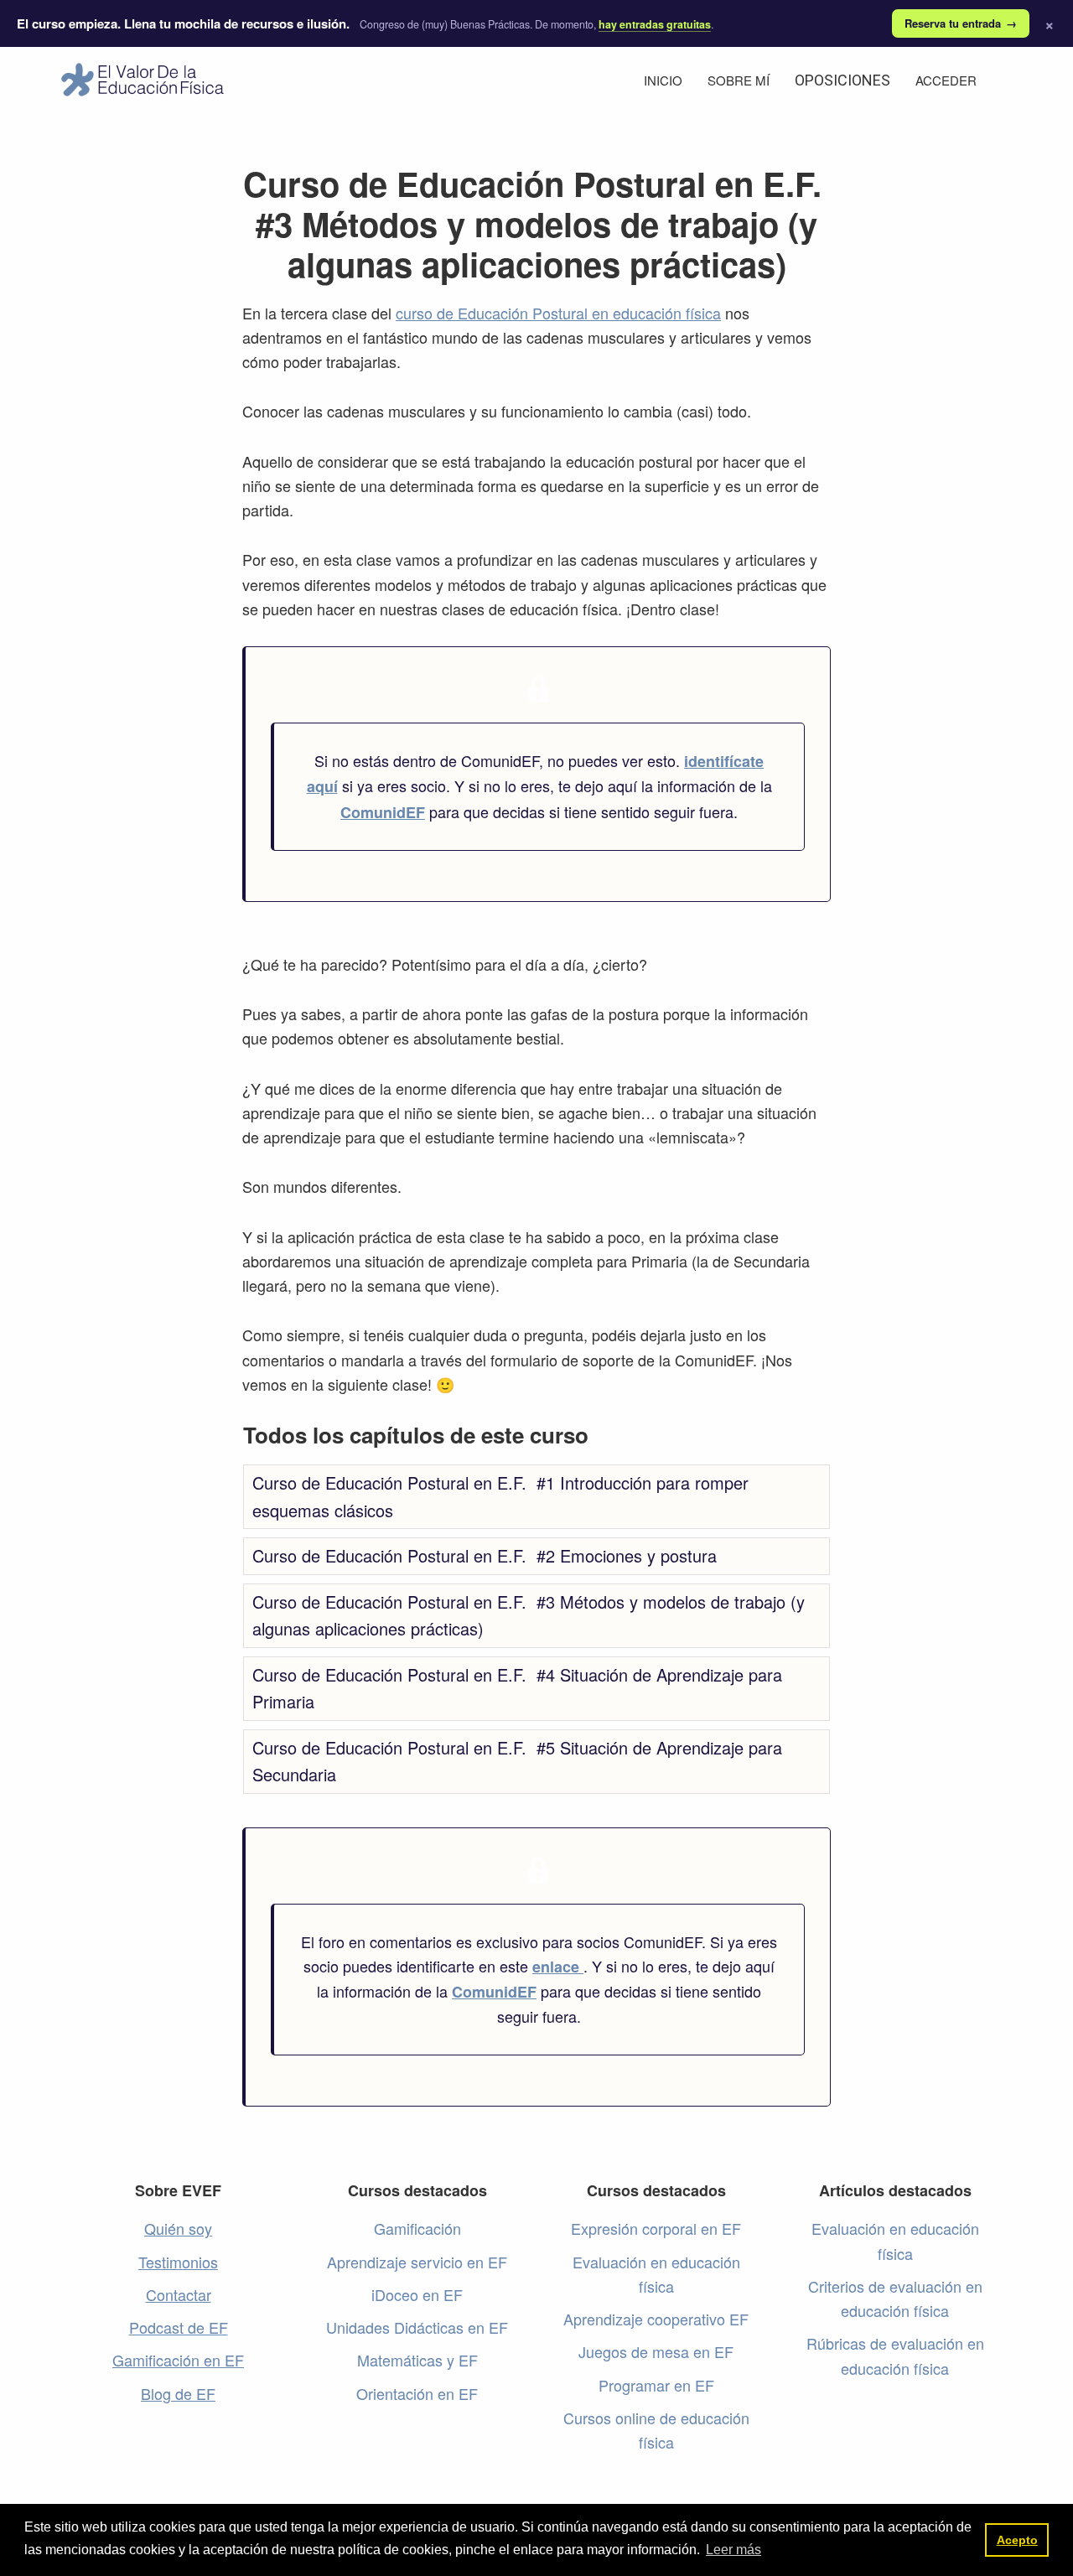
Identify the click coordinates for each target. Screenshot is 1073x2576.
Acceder (946, 80)
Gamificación (417, 2228)
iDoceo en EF (417, 2294)
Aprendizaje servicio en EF (417, 2262)
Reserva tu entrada (961, 23)
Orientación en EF (417, 2393)
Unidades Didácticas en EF (417, 2327)
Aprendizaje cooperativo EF (656, 2319)
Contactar (179, 2294)
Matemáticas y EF (417, 2360)
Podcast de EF (179, 2327)
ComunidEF (383, 812)
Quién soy (178, 2228)
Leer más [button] (733, 2550)
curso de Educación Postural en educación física (558, 313)
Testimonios (178, 2262)
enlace (558, 1967)
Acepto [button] (1017, 2540)
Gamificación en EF (178, 2360)
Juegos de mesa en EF (656, 2351)
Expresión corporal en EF (656, 2228)
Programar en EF (656, 2385)
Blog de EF (178, 2393)
